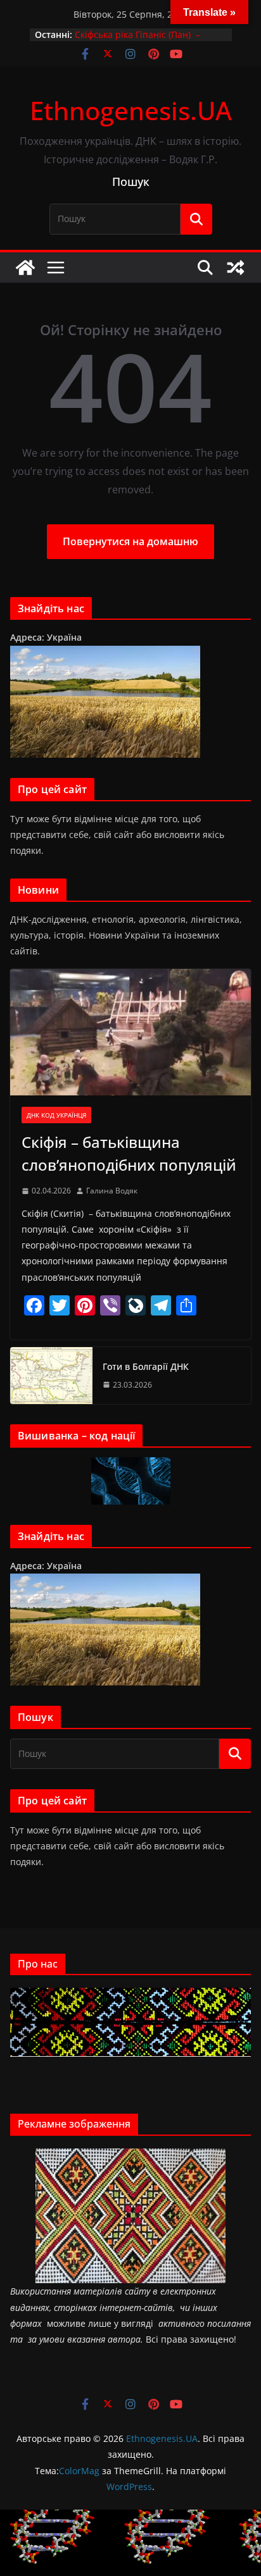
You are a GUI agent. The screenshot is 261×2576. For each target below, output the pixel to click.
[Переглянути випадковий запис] (236, 268)
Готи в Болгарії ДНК (146, 1366)
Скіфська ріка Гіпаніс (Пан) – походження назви (137, 41)
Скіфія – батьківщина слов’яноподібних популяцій (129, 1153)
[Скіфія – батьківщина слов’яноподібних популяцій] (130, 1032)
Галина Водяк (112, 1191)
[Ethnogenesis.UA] (25, 268)
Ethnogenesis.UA (131, 110)
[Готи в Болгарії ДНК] (51, 1376)
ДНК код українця (56, 1115)
